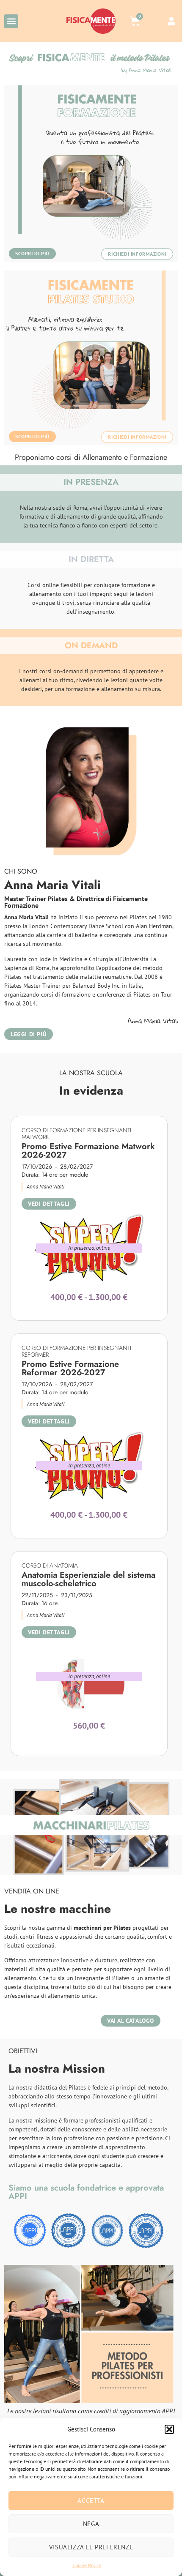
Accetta (91, 2501)
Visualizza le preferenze (91, 2547)
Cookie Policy (87, 2565)
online (103, 1248)
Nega (91, 2524)
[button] (169, 2429)
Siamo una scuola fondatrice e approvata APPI (86, 2192)
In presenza (81, 1248)
